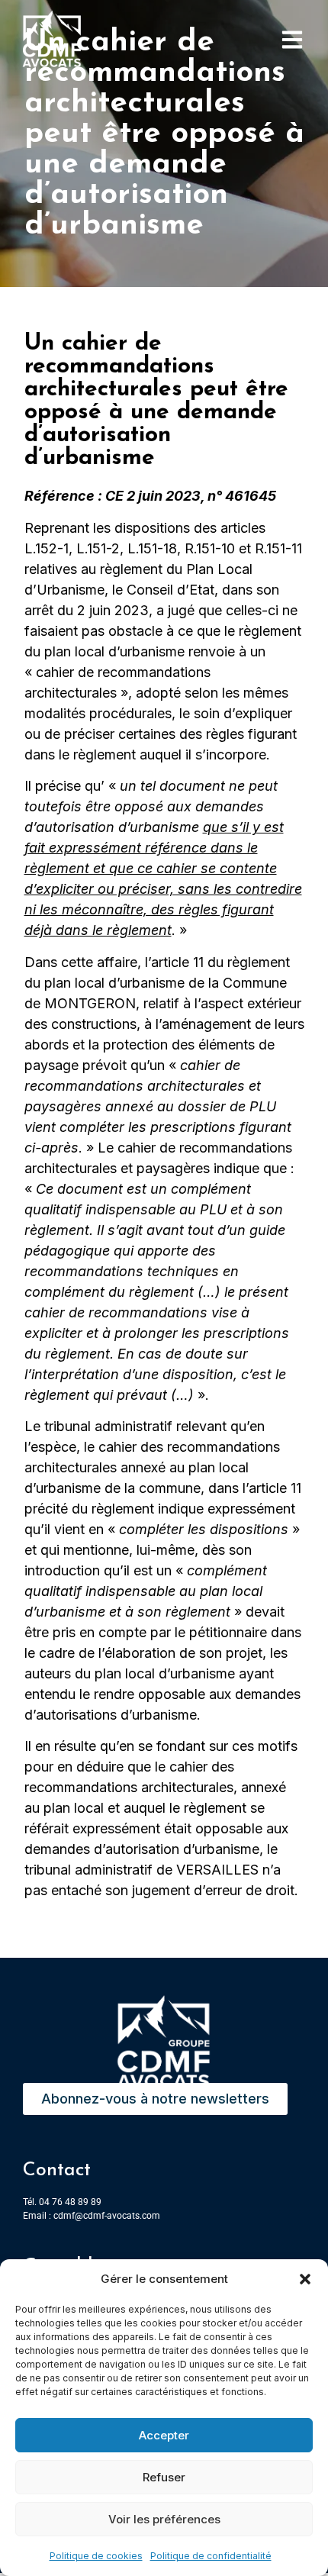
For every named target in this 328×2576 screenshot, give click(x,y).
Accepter (164, 2435)
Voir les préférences (164, 2519)
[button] (305, 2279)
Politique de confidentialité (211, 2556)
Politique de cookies (96, 2556)
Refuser (164, 2477)
